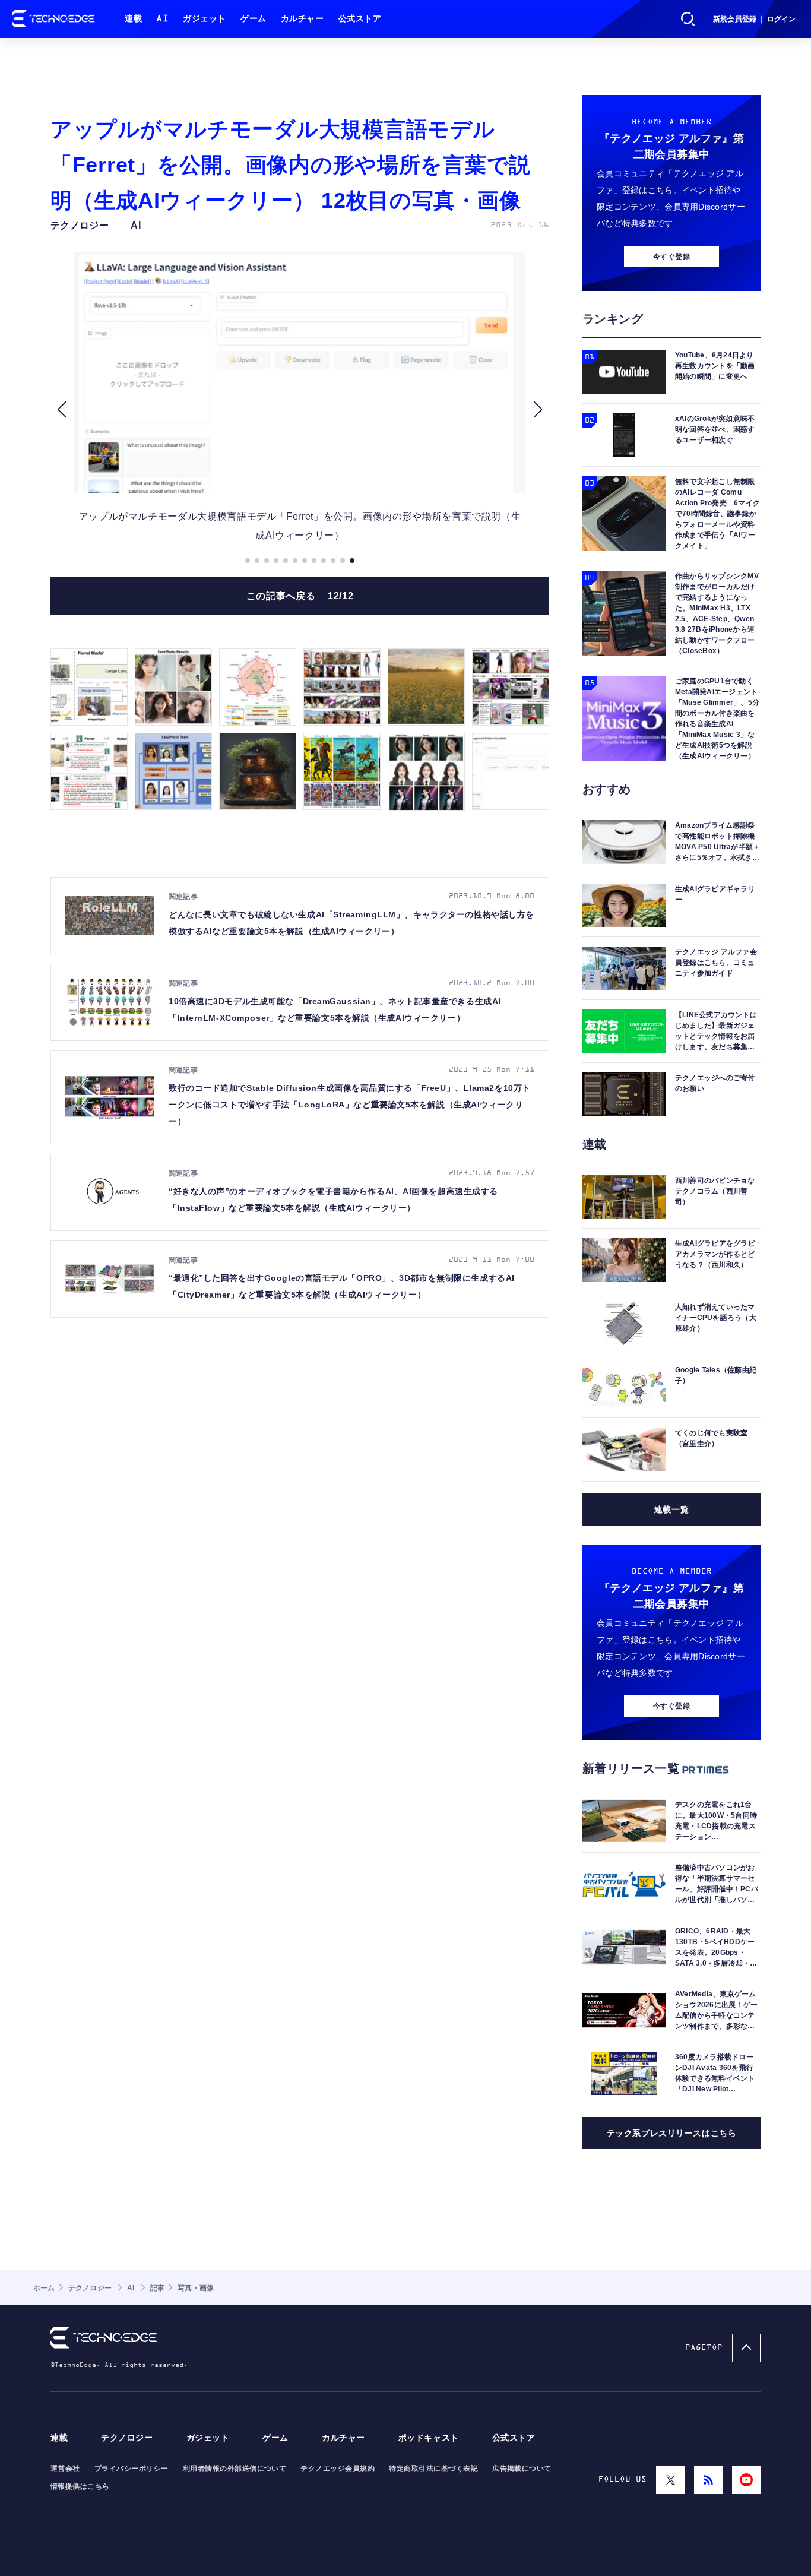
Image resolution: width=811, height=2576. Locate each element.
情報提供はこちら (80, 2486)
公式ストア (360, 19)
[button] (61, 410)
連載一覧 (671, 1509)
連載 (133, 19)
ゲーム (254, 19)
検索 (688, 19)
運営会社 (65, 2469)
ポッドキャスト (429, 2438)
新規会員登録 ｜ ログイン (754, 19)
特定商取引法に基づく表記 (433, 2469)
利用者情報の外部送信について (235, 2469)
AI (162, 19)
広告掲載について (522, 2469)
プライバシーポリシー (132, 2469)
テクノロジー (127, 2438)
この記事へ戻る (300, 596)
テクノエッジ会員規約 (338, 2469)
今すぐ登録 (671, 257)
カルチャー (302, 19)
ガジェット (205, 19)
